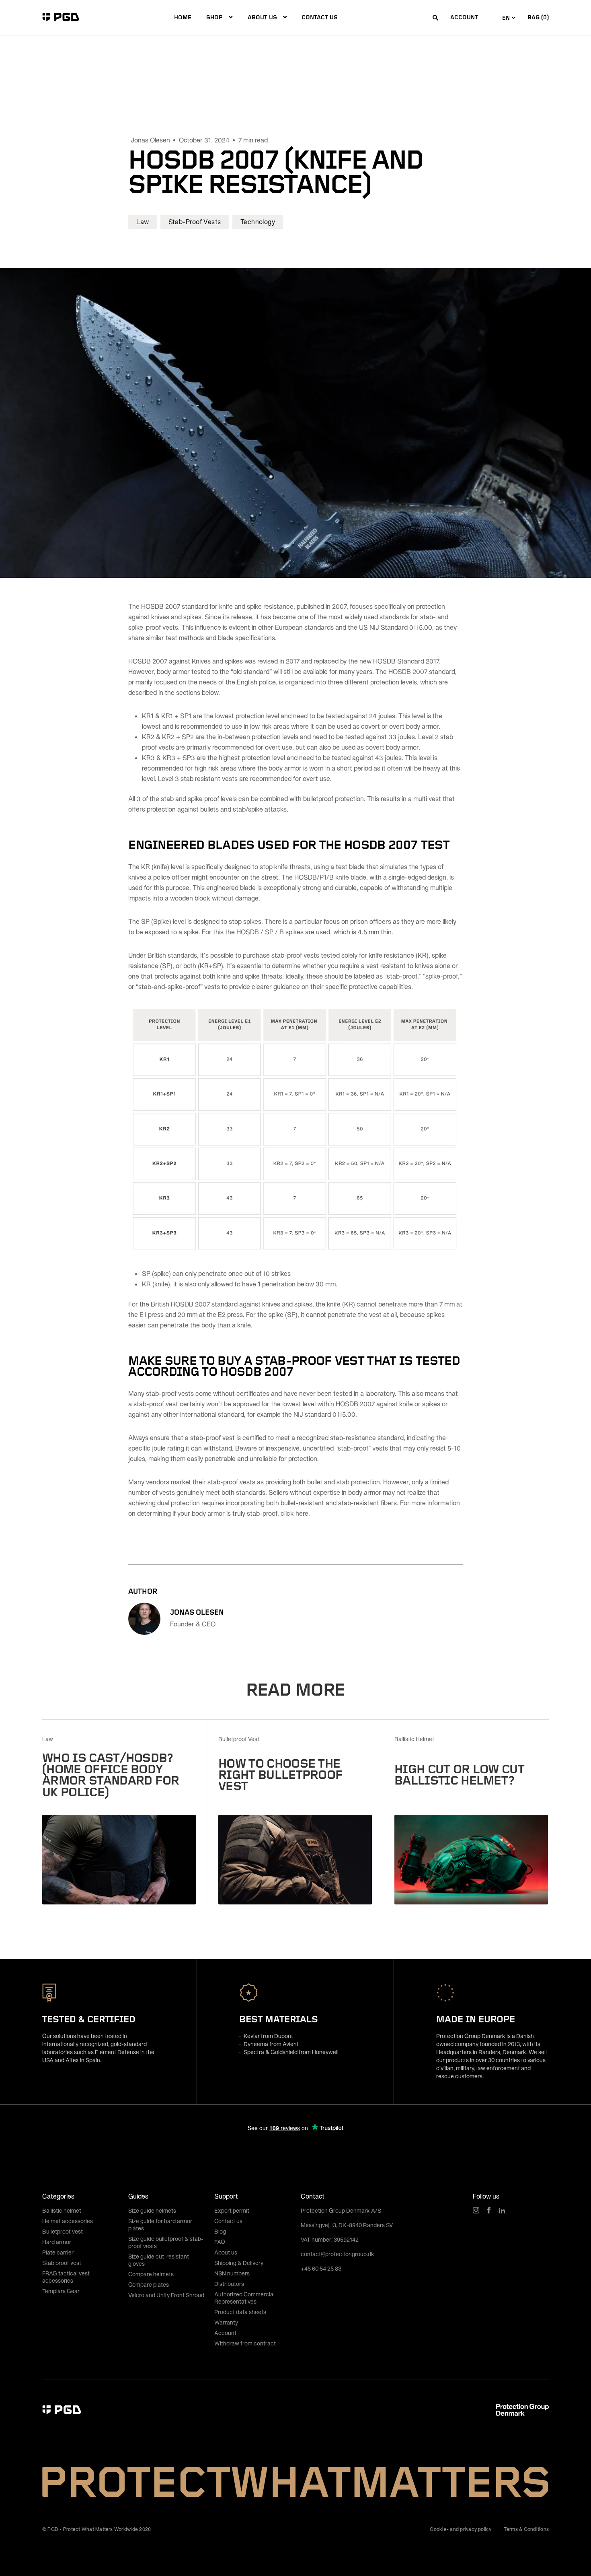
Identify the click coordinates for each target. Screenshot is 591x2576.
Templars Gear (61, 2291)
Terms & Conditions (526, 2529)
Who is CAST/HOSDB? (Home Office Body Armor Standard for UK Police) (111, 1773)
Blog (220, 2231)
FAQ (220, 2242)
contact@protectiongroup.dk (338, 2254)
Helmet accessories (68, 2221)
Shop (214, 17)
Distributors (229, 2284)
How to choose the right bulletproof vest (280, 1773)
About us (262, 17)
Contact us (320, 17)
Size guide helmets (152, 2210)
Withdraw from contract (245, 2343)
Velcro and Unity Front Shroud (166, 2295)
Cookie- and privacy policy (461, 2529)
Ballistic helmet (62, 2210)
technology (258, 222)
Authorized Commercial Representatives (244, 2298)
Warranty (226, 2322)
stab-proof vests (195, 222)
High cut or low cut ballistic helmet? (459, 1773)
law (143, 222)
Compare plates (149, 2284)
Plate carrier (58, 2252)
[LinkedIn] (502, 2210)
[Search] (435, 18)
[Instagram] (476, 2210)
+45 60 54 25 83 (321, 2268)
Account (464, 17)
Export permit (232, 2210)
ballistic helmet (414, 1739)
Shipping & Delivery (239, 2263)
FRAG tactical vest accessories (66, 2277)
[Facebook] (489, 2210)
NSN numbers (232, 2273)
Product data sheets (240, 2312)
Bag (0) (538, 17)
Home (183, 17)
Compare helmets (151, 2274)
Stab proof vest (62, 2263)
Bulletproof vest (63, 2231)
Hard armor (57, 2242)
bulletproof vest (239, 1739)
